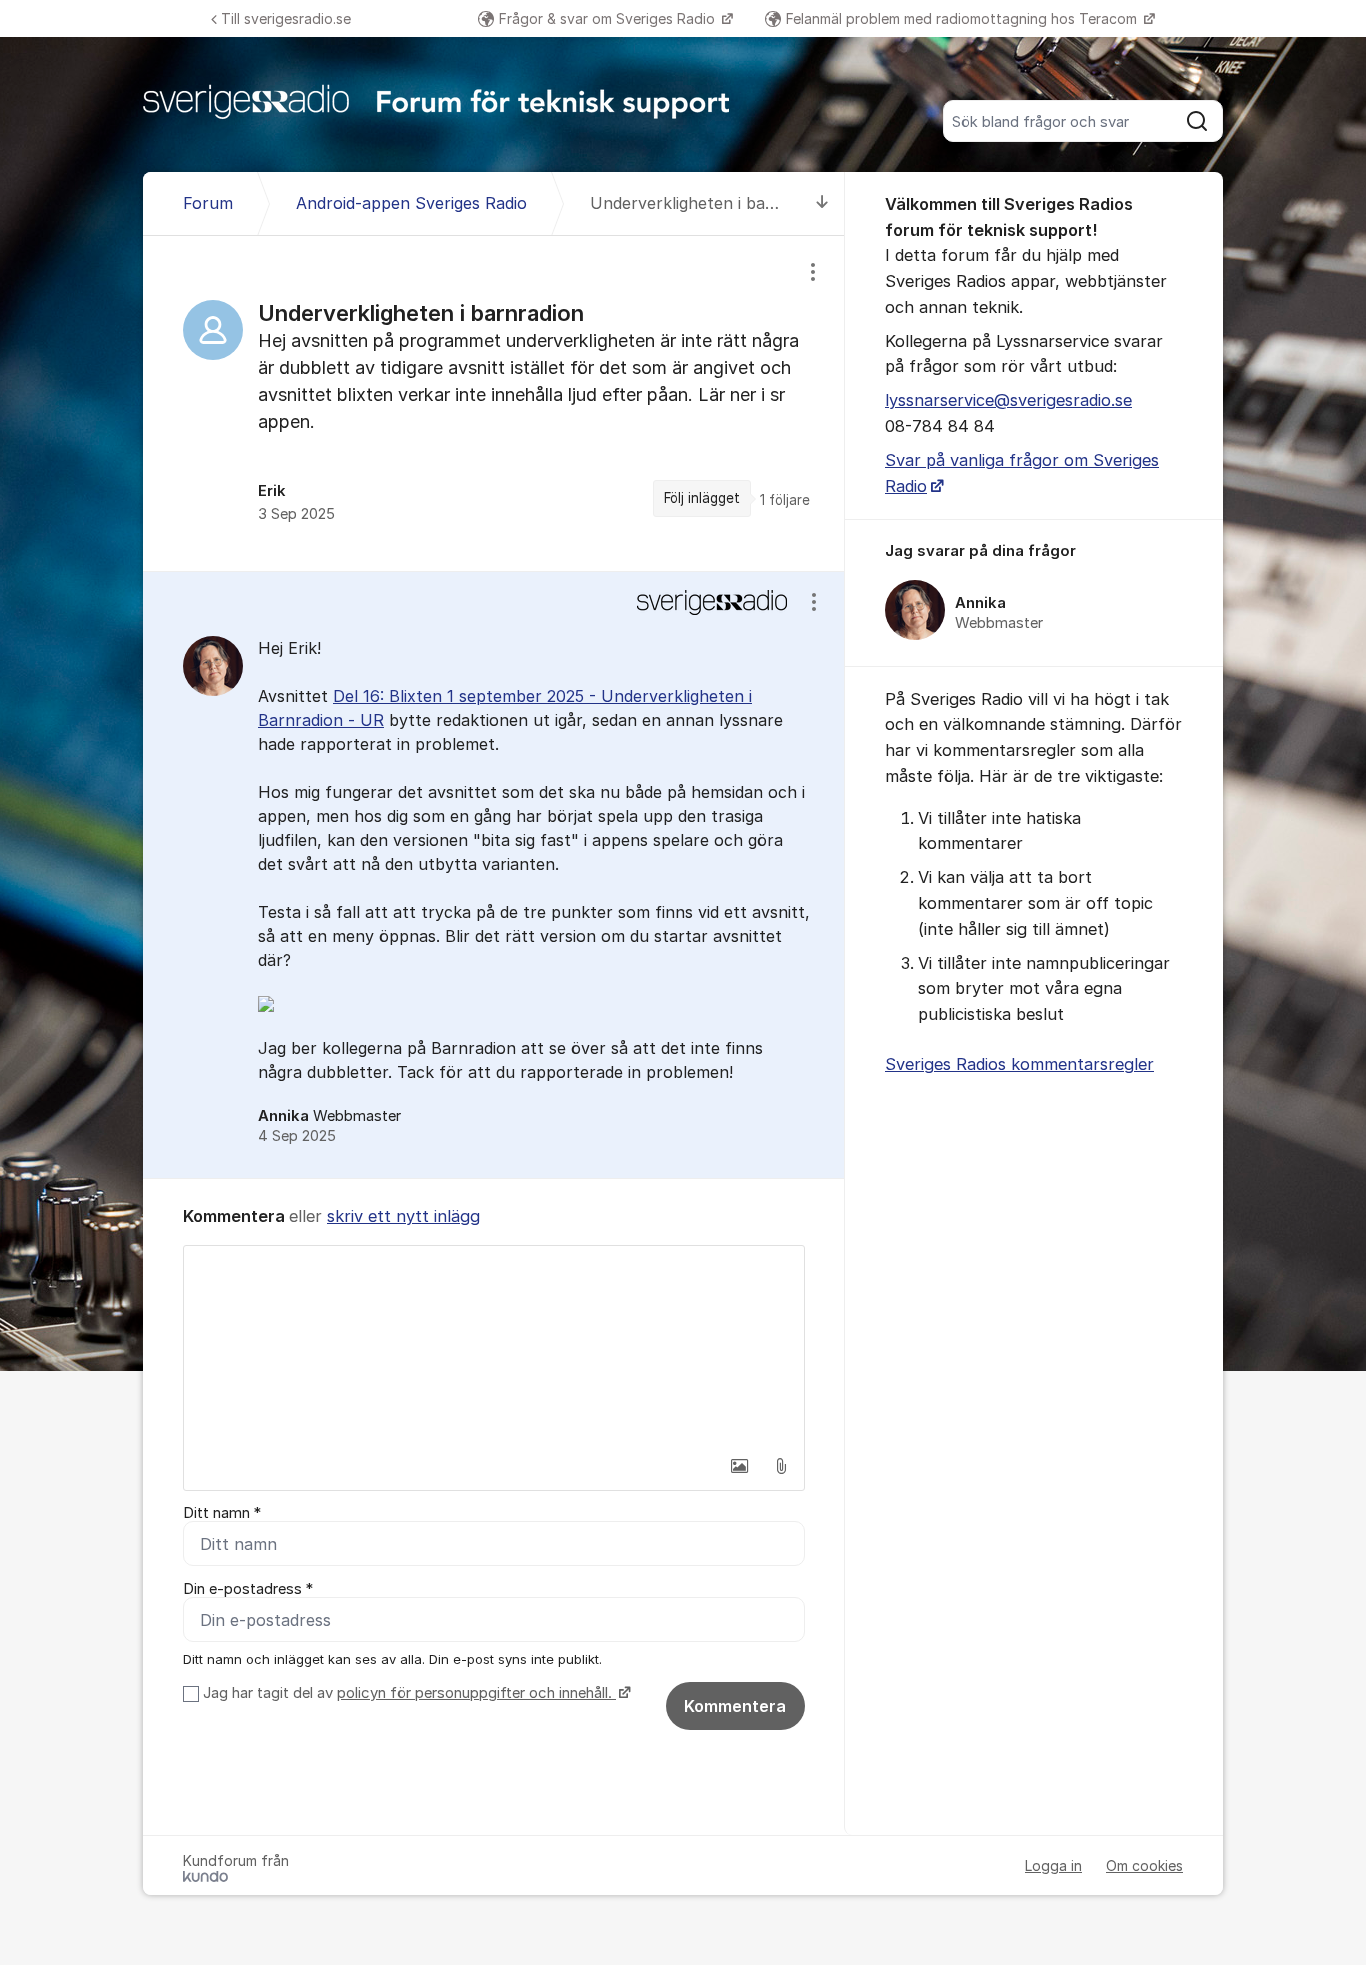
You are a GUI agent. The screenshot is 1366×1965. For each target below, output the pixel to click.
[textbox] (494, 1346)
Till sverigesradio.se (286, 18)
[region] (494, 403)
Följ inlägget (702, 498)
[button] (739, 1466)
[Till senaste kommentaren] (822, 203)
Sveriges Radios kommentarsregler (1019, 1064)
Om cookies (1144, 1865)
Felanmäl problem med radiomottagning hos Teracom (963, 18)
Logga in (1053, 1865)
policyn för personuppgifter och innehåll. (476, 1693)
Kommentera (735, 1706)
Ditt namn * (222, 1513)
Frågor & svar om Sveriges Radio (609, 18)
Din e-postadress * (248, 1589)
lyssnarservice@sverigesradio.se (1008, 400)
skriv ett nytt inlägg (403, 1216)
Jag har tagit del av (407, 1693)
